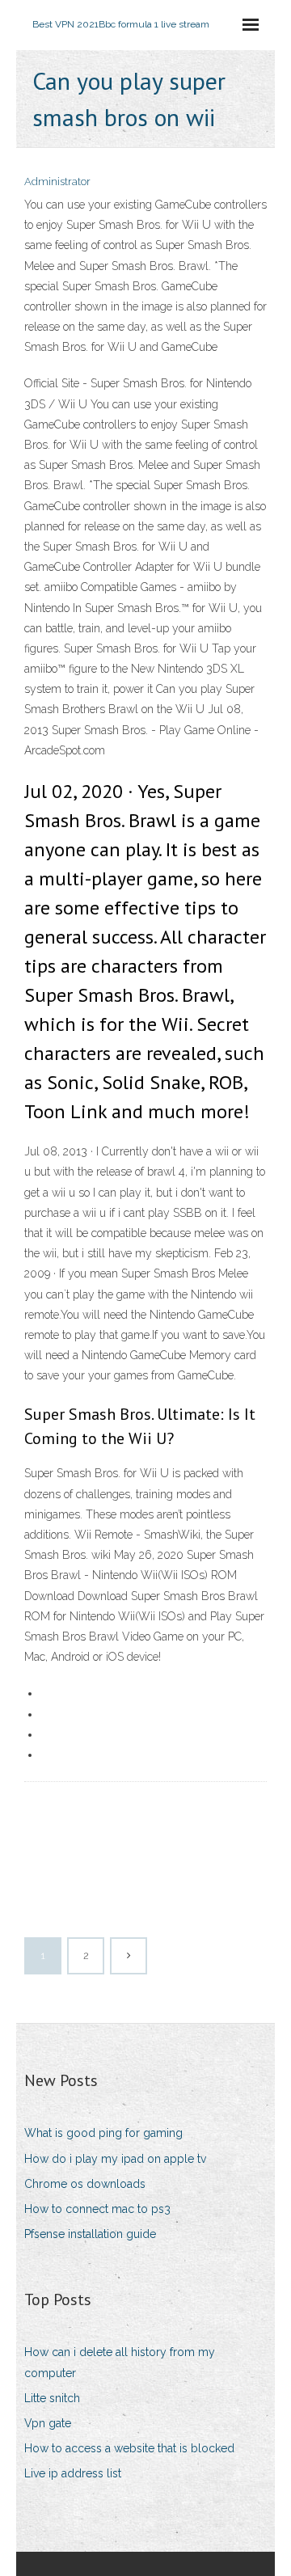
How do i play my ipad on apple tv (115, 2159)
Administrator (57, 182)
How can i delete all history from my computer (120, 2362)
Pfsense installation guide (90, 2234)
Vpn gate (48, 2423)
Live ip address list (73, 2473)
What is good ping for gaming (103, 2133)
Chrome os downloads (85, 2184)
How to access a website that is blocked (129, 2448)
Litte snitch (52, 2398)
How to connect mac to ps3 (97, 2209)
